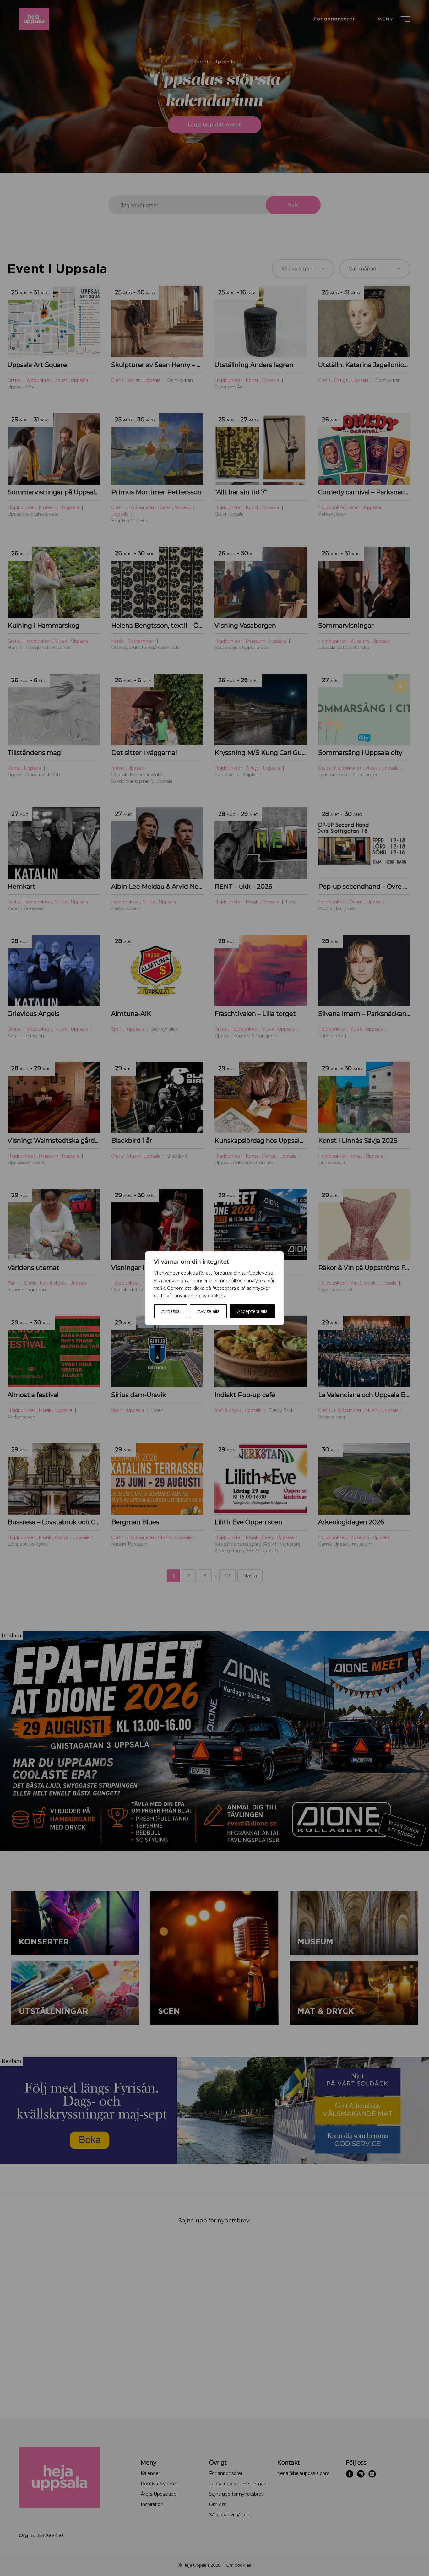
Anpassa (171, 1311)
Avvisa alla (209, 1311)
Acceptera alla (252, 1311)
